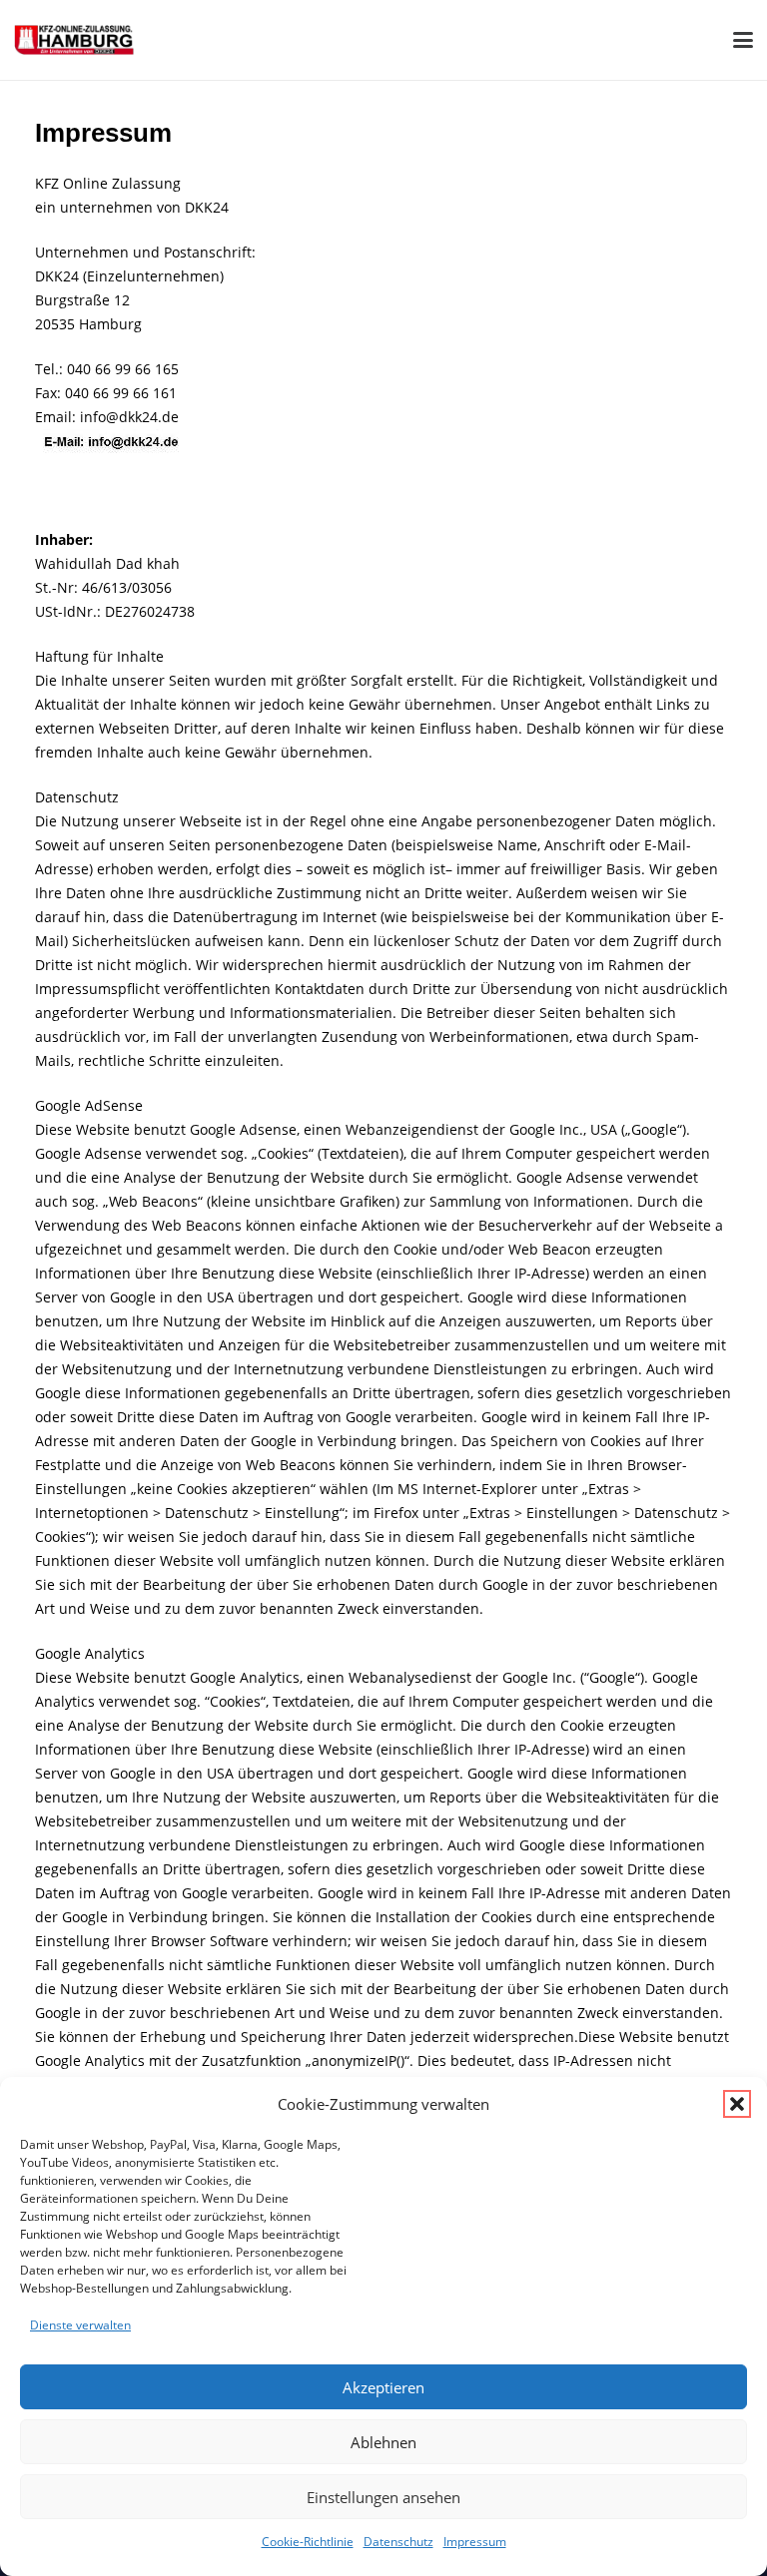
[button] (737, 2104)
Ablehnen (383, 2442)
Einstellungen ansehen (383, 2497)
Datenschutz (398, 2542)
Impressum (475, 2542)
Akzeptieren (383, 2387)
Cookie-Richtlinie (308, 2542)
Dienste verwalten (80, 2325)
